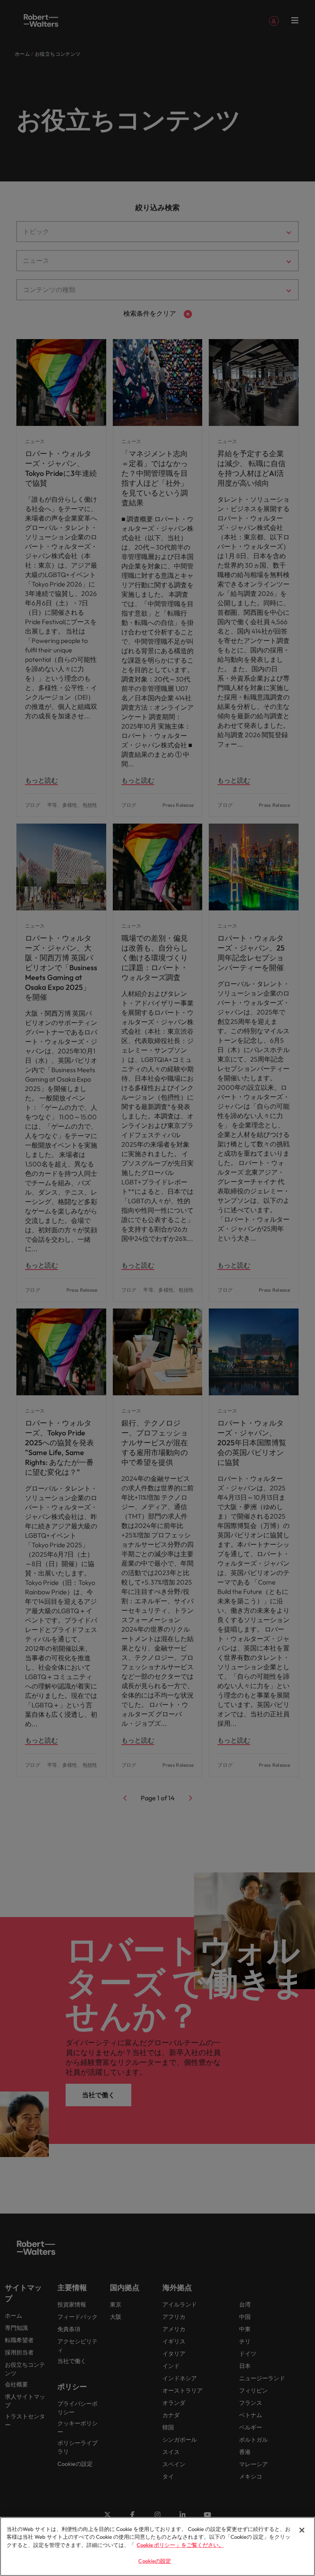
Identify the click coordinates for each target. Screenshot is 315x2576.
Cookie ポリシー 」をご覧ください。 (180, 2545)
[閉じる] (302, 2530)
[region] (157, 2547)
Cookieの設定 (155, 2561)
